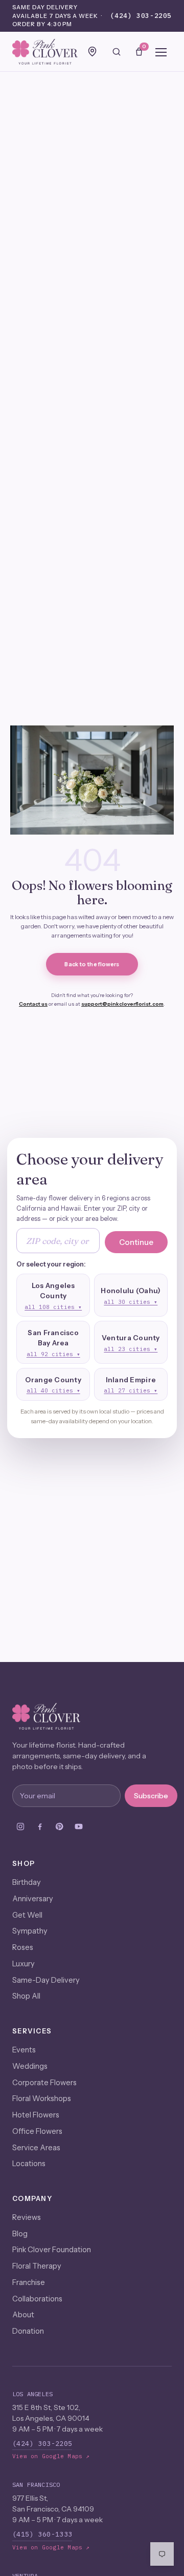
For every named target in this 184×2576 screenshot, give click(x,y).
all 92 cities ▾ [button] (53, 1354)
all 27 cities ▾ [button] (131, 1390)
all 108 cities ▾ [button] (53, 1307)
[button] (53, 1295)
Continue (136, 1242)
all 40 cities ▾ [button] (53, 1390)
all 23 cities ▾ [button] (131, 1349)
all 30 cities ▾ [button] (131, 1302)
